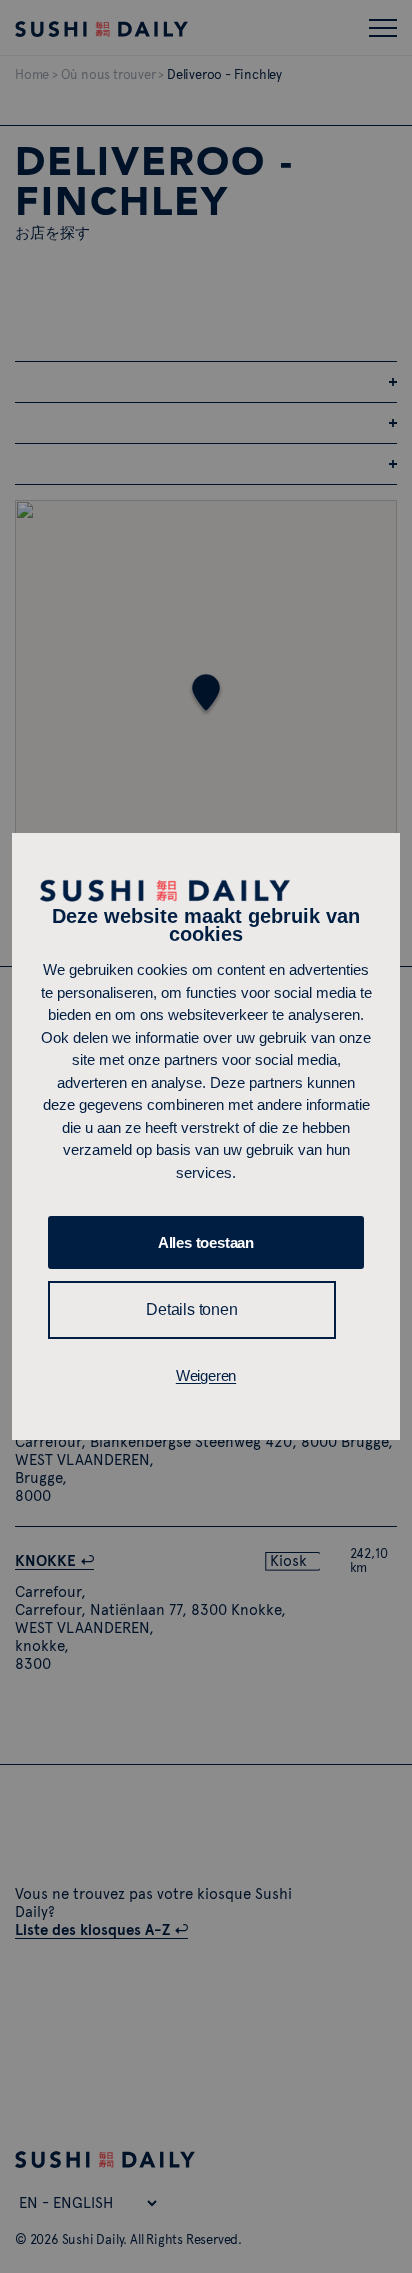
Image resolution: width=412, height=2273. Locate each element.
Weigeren (206, 1375)
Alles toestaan (206, 1242)
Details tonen (191, 1309)
